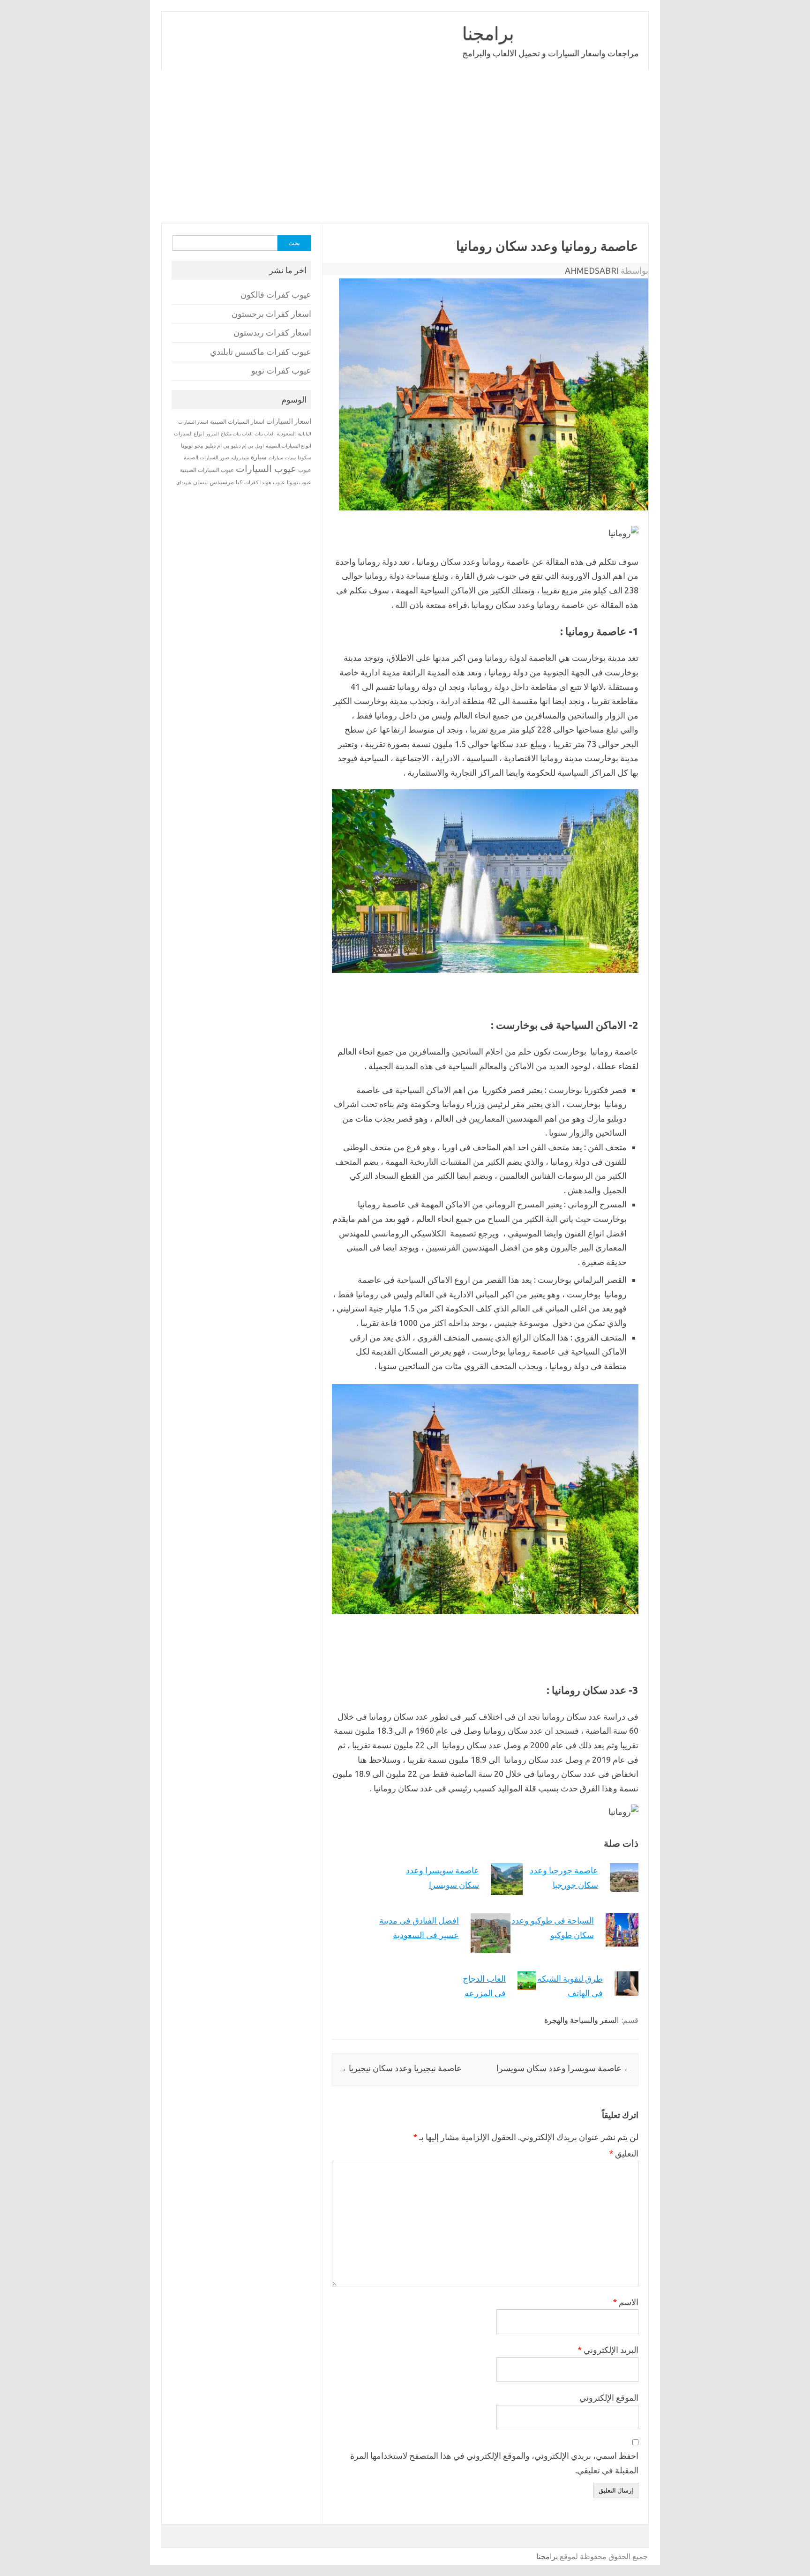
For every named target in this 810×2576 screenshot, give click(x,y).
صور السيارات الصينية (206, 457)
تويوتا (187, 446)
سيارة (259, 457)
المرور (212, 434)
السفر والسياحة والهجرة (581, 2020)
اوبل (259, 446)
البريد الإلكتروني (608, 2350)
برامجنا (488, 33)
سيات (290, 457)
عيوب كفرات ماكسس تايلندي (261, 352)
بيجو (199, 446)
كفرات (251, 482)
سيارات (276, 458)
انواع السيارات (189, 434)
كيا (239, 482)
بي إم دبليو (242, 446)
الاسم (626, 2302)
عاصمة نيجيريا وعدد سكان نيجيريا (400, 2068)
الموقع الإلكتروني (609, 2397)
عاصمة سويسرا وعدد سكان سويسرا (564, 2068)
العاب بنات (265, 434)
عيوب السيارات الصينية (207, 470)
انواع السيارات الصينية (289, 446)
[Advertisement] (367, 147)
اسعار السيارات (289, 421)
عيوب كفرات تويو (281, 371)
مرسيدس (222, 482)
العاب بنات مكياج (237, 434)
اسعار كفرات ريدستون (272, 333)
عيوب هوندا (273, 482)
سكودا (304, 457)
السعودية (286, 434)
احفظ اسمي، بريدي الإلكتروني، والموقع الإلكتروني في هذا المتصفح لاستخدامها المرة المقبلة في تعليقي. (494, 2463)
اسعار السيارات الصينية (237, 422)
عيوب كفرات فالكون (276, 295)
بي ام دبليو (217, 446)
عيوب (305, 470)
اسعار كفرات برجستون (271, 314)
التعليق (624, 2153)
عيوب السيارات (266, 468)
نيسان (200, 482)
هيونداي (184, 482)
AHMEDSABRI (592, 270)
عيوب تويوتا (299, 482)
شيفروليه (240, 458)
